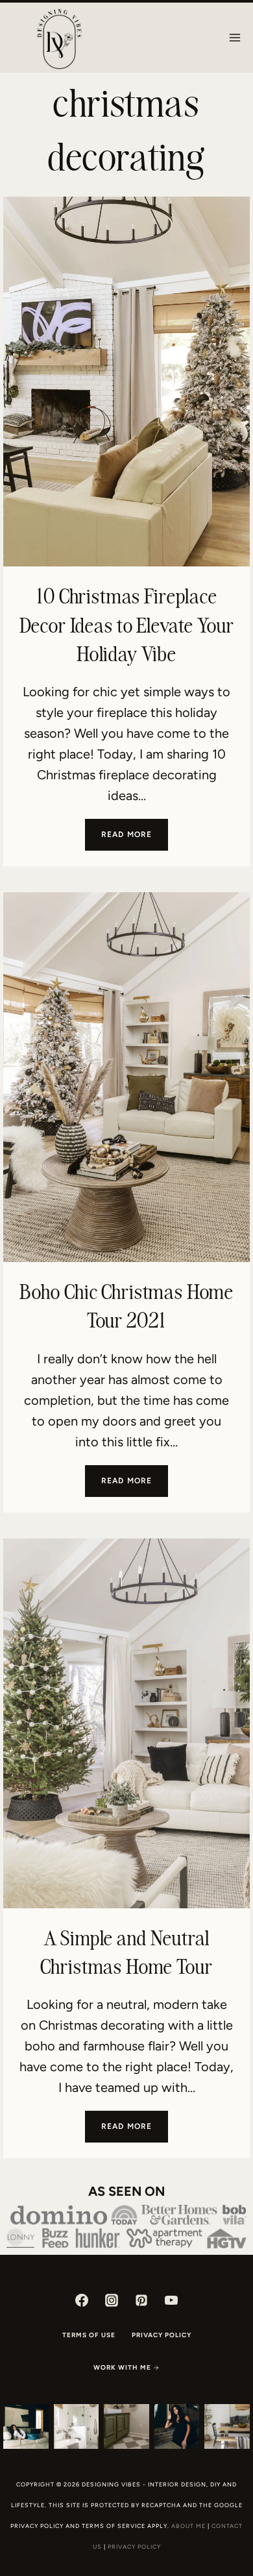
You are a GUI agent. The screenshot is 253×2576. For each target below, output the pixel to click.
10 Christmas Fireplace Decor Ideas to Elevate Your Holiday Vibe (127, 625)
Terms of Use (89, 2335)
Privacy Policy (162, 2335)
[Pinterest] (141, 2300)
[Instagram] (112, 2300)
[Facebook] (82, 2300)
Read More (135, 840)
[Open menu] (235, 37)
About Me (188, 2526)
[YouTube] (171, 2300)
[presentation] (126, 382)
